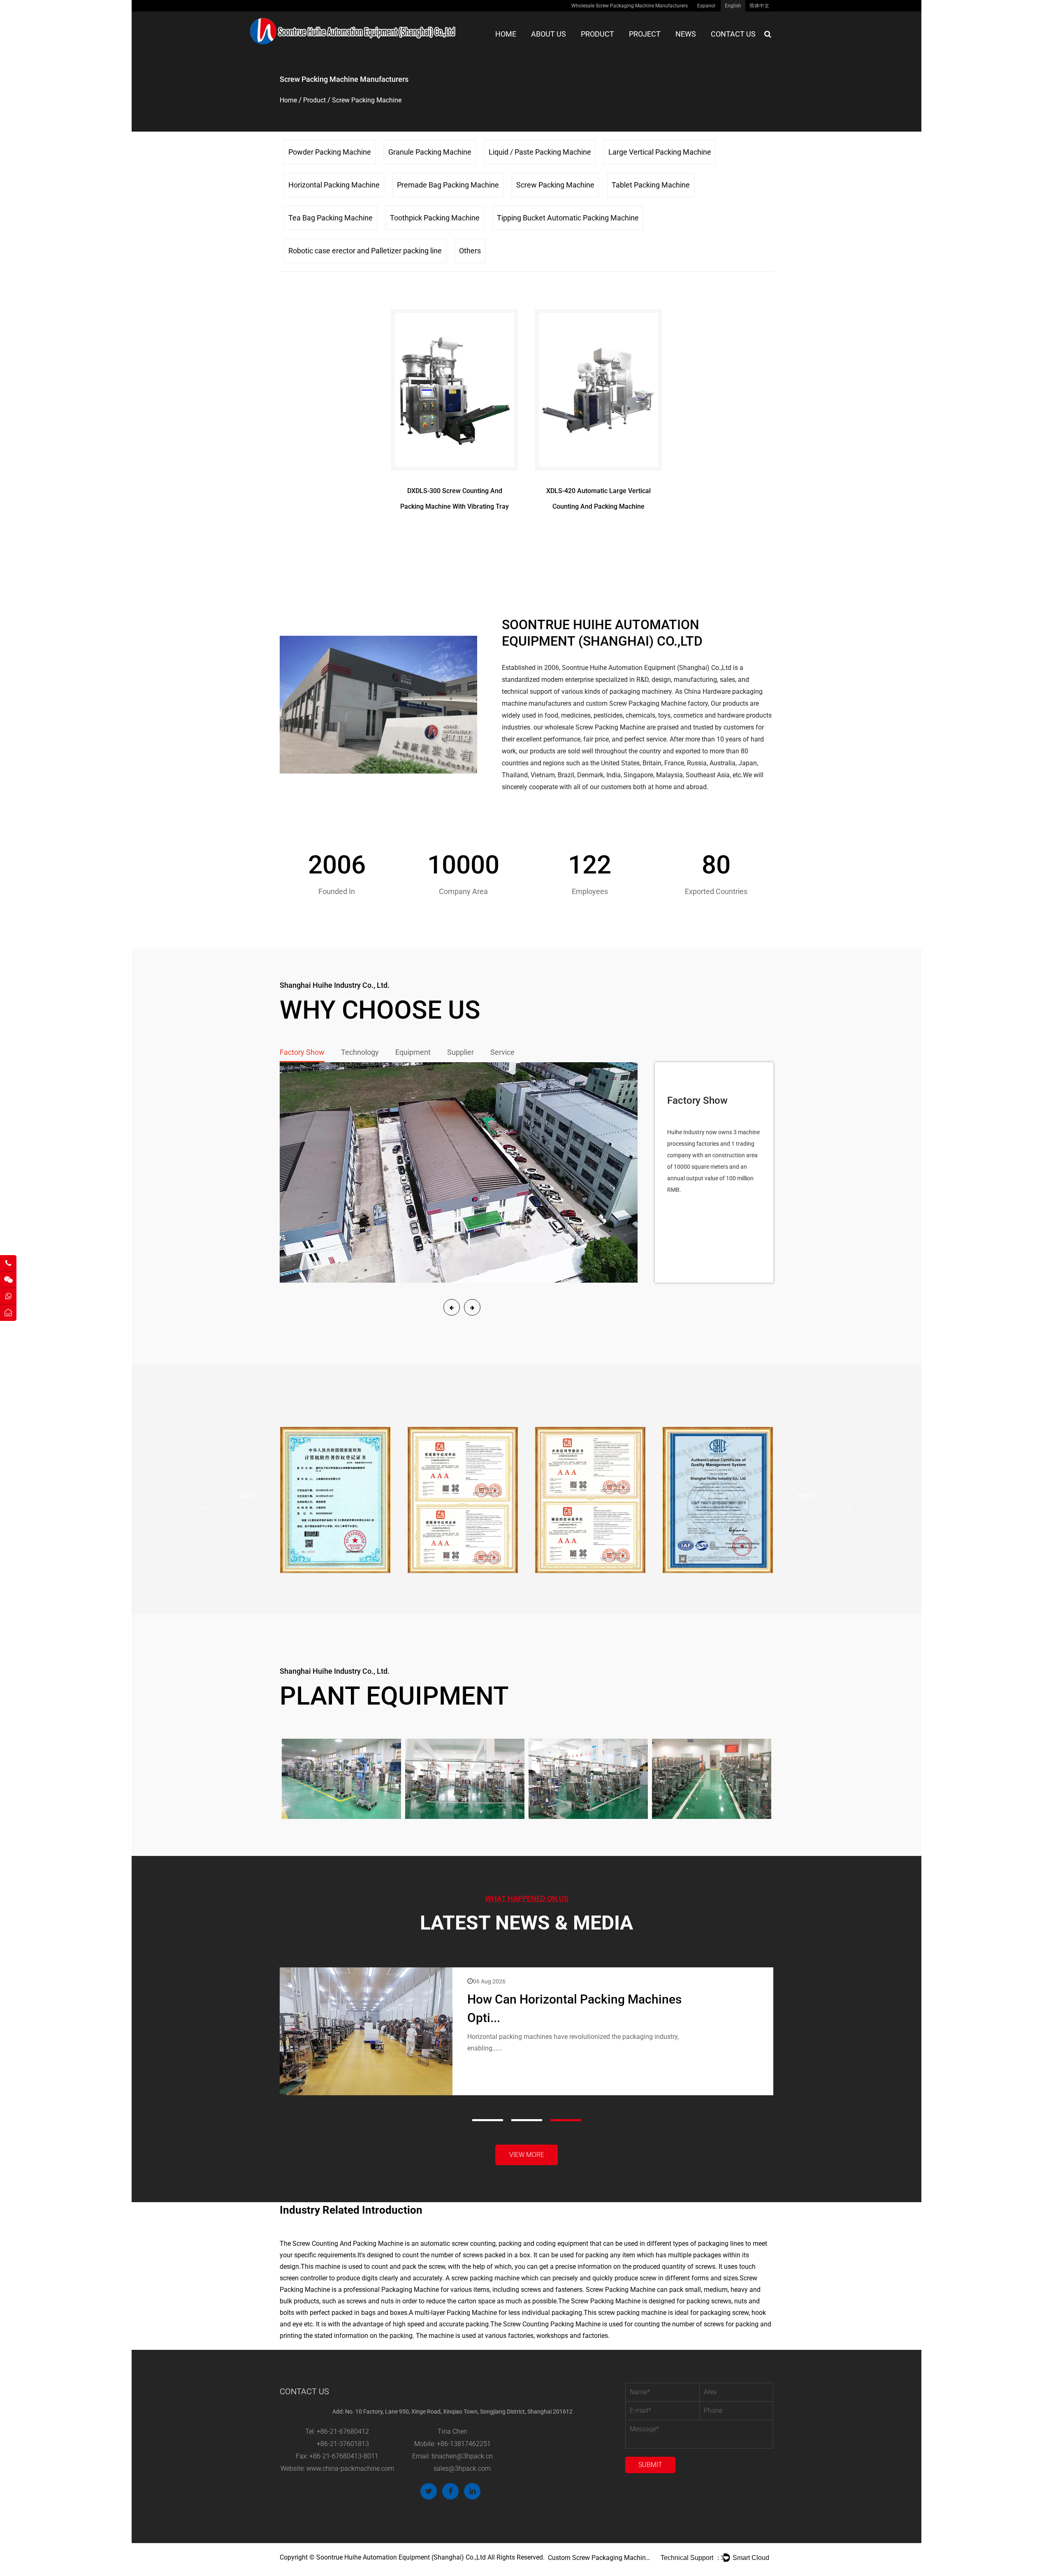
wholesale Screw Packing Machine (595, 727)
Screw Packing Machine (555, 185)
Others (470, 251)
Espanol (706, 6)
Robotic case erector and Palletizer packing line (365, 251)
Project (645, 34)
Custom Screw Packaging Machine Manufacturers (599, 2558)
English (733, 6)
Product (597, 34)
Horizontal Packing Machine (334, 185)
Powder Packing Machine (330, 152)
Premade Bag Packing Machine (448, 185)
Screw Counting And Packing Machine (348, 2244)
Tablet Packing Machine (651, 185)
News (686, 34)
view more (527, 2155)
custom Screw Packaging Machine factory (647, 703)
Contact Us (733, 34)
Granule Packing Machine (430, 152)
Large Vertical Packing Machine (660, 152)
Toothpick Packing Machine (435, 218)
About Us (549, 34)
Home (506, 34)
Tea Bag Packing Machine (331, 218)
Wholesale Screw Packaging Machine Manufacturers (630, 6)
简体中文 (759, 6)
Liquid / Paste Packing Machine (540, 152)
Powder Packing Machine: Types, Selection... (590, 1999)
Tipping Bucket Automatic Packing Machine (568, 218)
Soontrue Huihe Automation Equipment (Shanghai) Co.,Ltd (647, 668)
